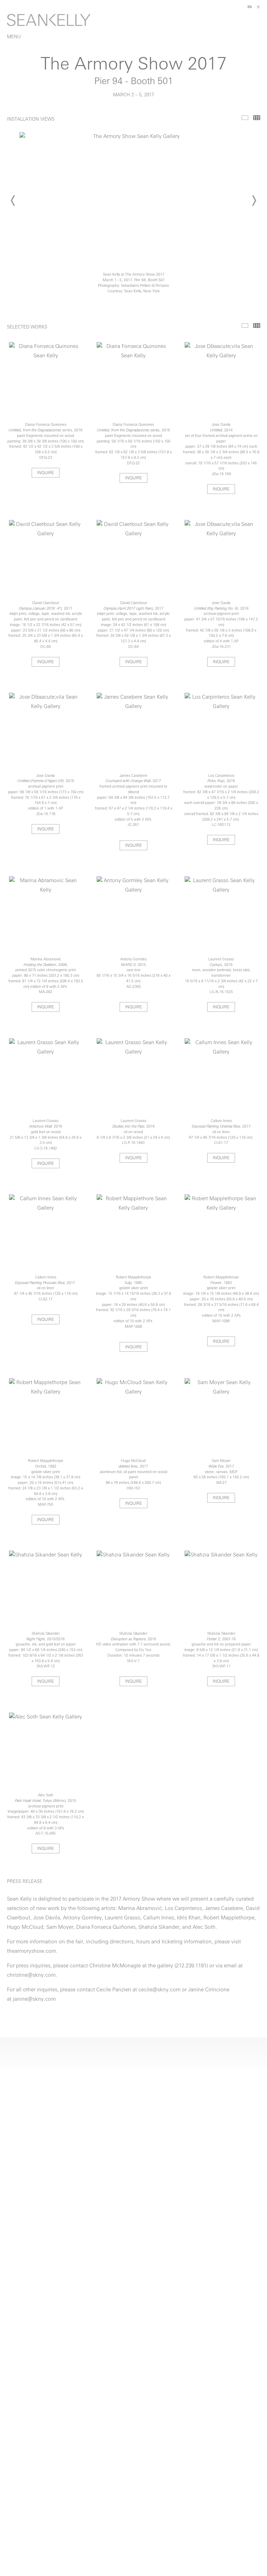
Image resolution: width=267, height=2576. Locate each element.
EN (250, 7)
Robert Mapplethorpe (229, 1918)
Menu (14, 37)
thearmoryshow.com (31, 1952)
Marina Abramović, (141, 1909)
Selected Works (245, 326)
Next (254, 201)
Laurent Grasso (123, 1918)
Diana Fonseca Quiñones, (107, 1928)
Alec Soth (204, 1928)
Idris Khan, (189, 1918)
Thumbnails (257, 118)
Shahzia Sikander (159, 1928)
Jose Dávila (47, 1918)
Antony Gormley (82, 1918)
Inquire (46, 473)
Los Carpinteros (183, 1909)
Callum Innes (159, 1918)
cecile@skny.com (159, 1990)
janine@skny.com (34, 2000)
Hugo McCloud (25, 1928)
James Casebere (224, 1909)
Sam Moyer (60, 1928)
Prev (13, 201)
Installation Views (245, 118)
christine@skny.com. (32, 1976)
